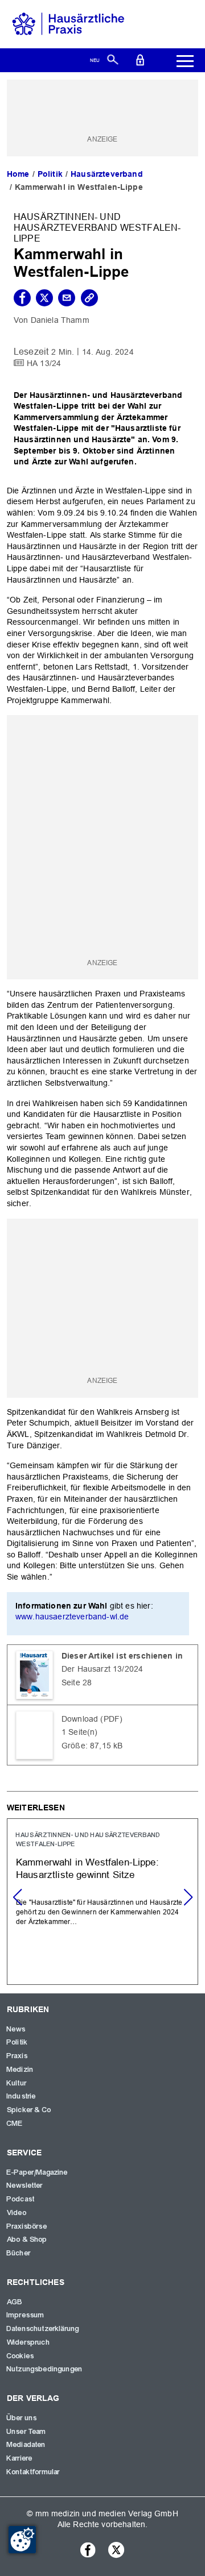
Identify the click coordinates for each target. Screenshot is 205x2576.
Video (17, 2213)
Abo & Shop (27, 2240)
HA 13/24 (44, 363)
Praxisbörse (27, 2226)
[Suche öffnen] (112, 59)
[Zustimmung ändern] (22, 2540)
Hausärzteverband (107, 174)
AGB (15, 2302)
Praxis (17, 2056)
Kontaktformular (33, 2472)
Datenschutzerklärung (43, 2329)
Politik (50, 174)
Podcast (21, 2199)
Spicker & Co (29, 2110)
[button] (188, 1897)
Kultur (17, 2083)
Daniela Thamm (60, 320)
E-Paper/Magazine (38, 2172)
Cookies (20, 2356)
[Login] (140, 59)
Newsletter (25, 2186)
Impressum (26, 2315)
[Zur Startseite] (68, 23)
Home (18, 174)
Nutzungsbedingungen (45, 2369)
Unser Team (27, 2432)
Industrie (21, 2096)
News (17, 2029)
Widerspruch (28, 2342)
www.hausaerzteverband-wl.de (72, 1617)
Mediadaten (26, 2445)
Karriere (20, 2458)
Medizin (20, 2070)
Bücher (19, 2253)
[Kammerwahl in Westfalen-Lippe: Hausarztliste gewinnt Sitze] (102, 1902)
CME (15, 2124)
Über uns (22, 2418)
